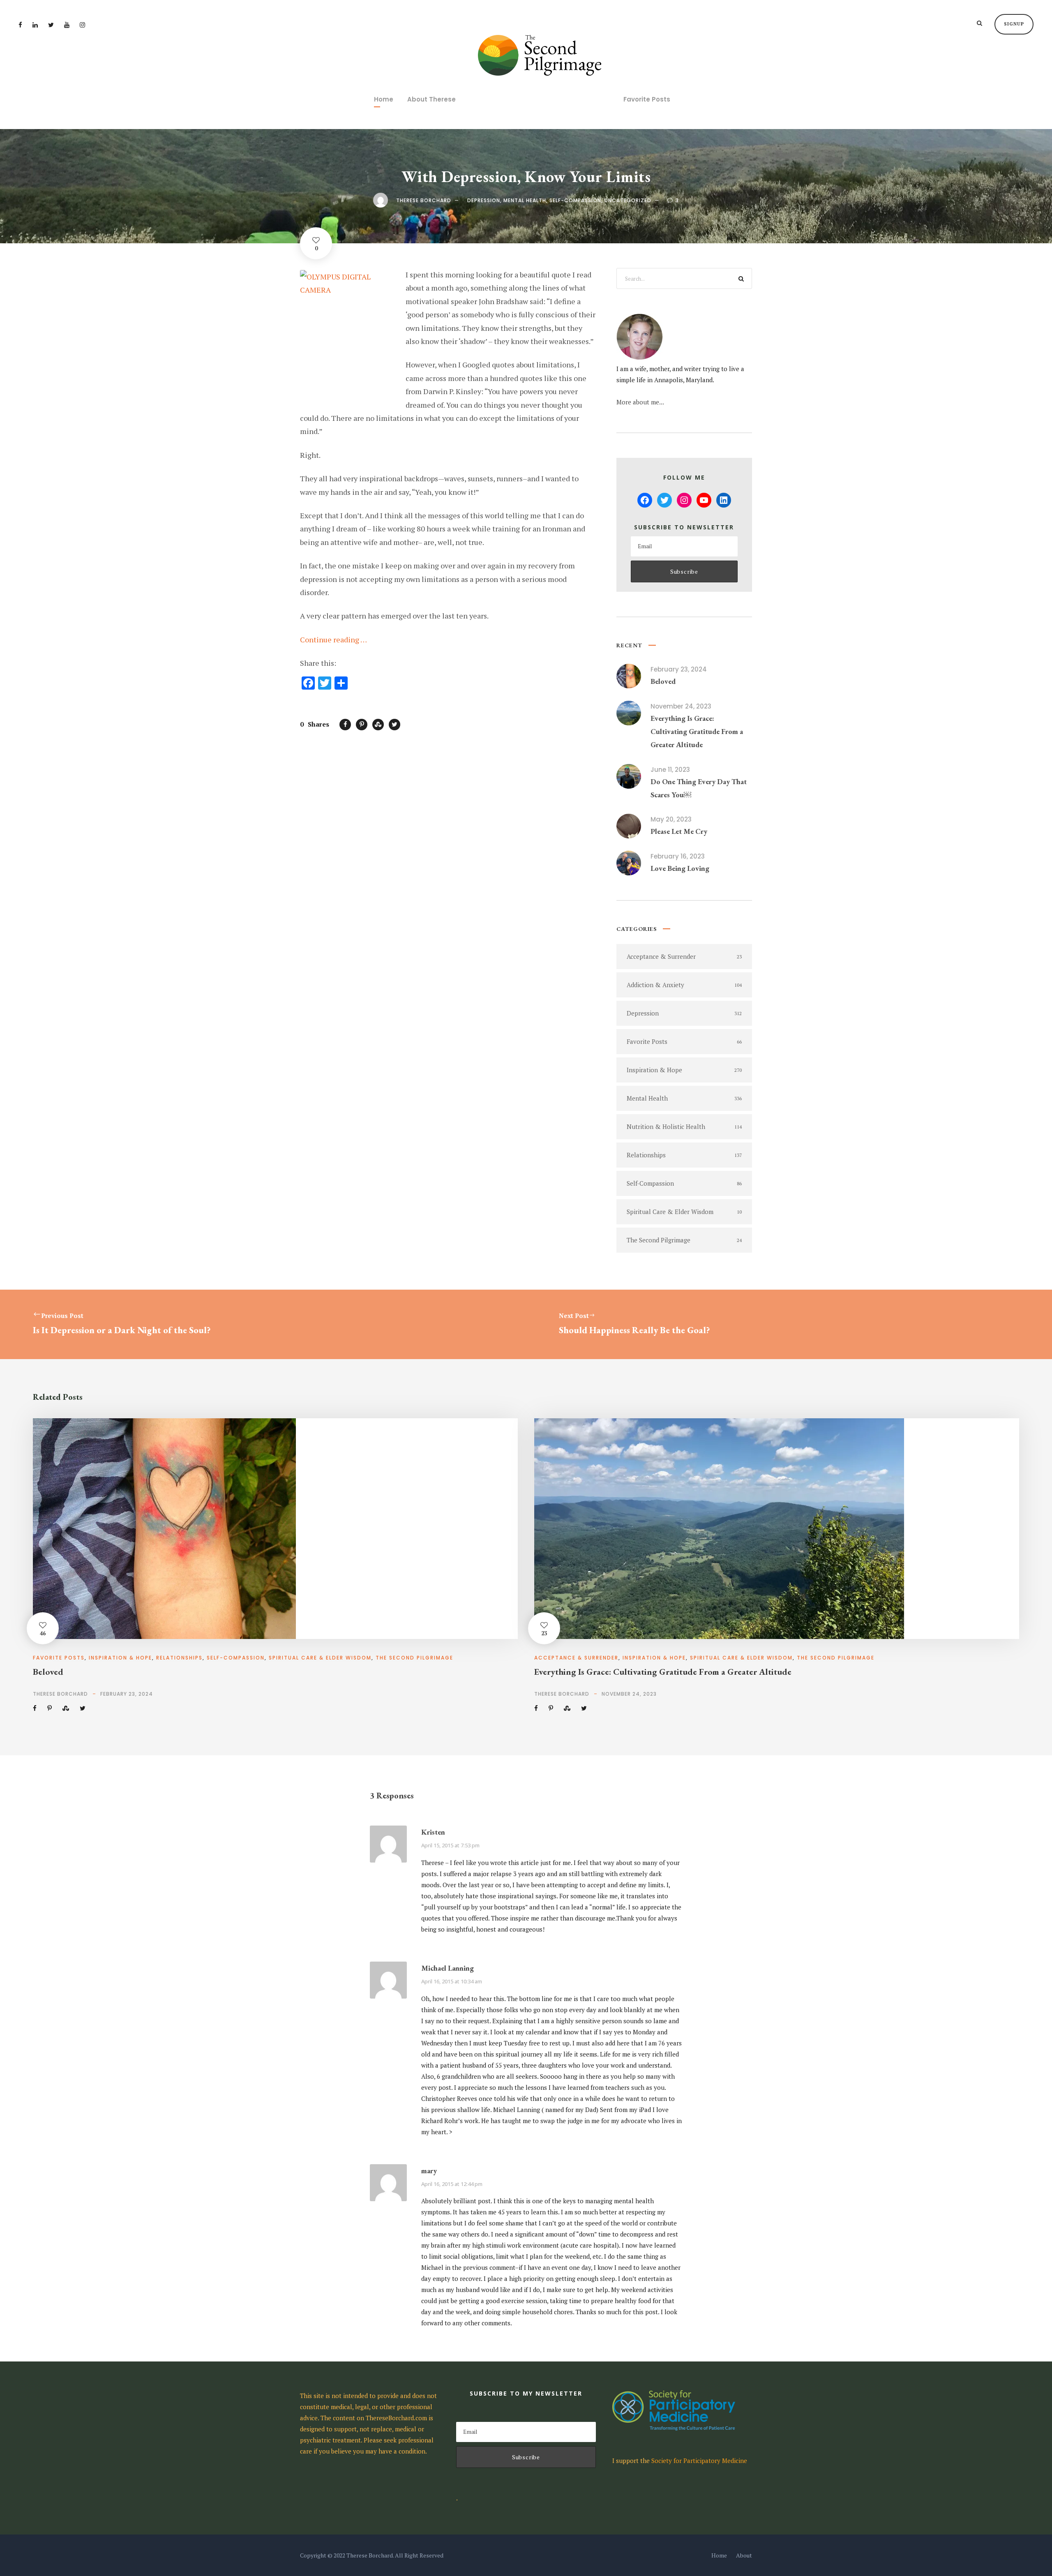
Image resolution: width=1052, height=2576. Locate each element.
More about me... (640, 402)
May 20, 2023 (671, 819)
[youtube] (67, 25)
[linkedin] (35, 25)
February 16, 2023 (678, 856)
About (744, 2555)
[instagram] (82, 25)
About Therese (431, 99)
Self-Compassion (575, 200)
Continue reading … (333, 639)
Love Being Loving (680, 868)
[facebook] (20, 25)
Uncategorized (628, 200)
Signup (1014, 24)
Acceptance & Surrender (576, 1658)
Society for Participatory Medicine (699, 2461)
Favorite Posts (647, 99)
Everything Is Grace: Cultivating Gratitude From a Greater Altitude (697, 732)
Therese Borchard (424, 200)
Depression (484, 200)
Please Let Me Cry (679, 831)
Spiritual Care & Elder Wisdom (320, 1658)
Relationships (179, 1658)
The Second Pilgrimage (414, 1658)
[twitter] (51, 25)
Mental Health (525, 200)
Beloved (663, 681)
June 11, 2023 (670, 770)
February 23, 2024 (679, 669)
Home (384, 99)
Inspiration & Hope (120, 1658)
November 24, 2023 (681, 706)
